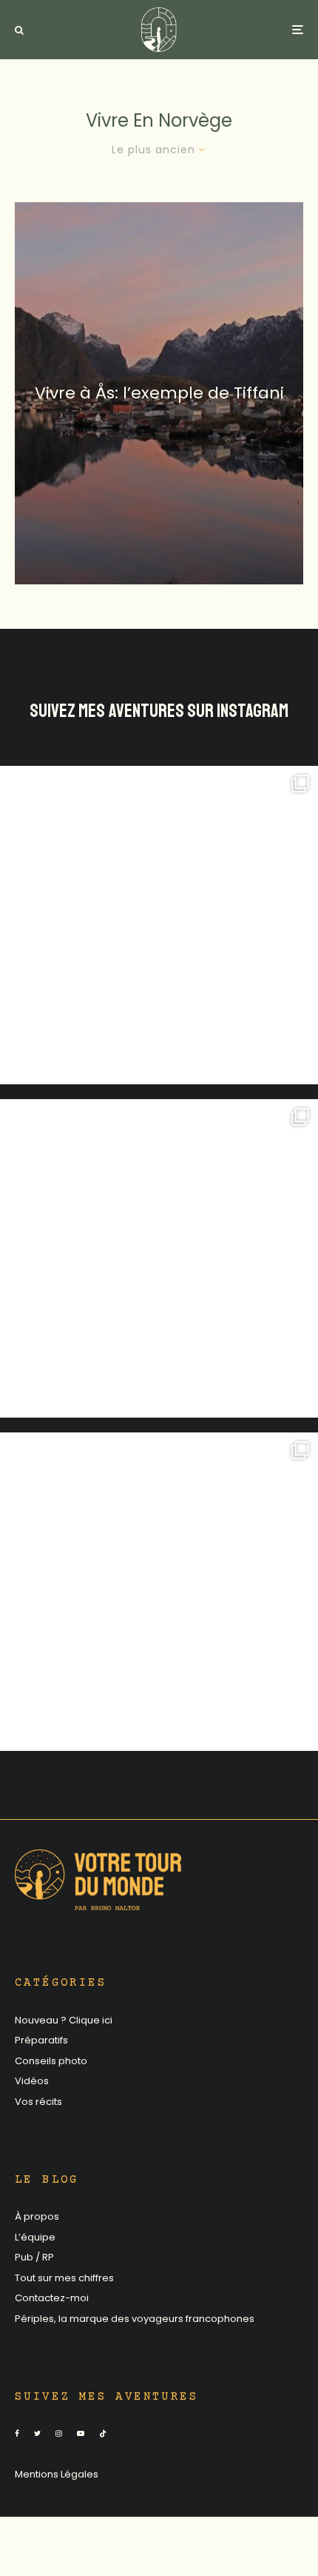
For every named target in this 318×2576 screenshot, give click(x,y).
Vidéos (32, 2081)
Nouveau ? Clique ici (64, 2020)
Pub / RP (34, 2257)
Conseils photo (51, 2061)
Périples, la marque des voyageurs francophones (135, 2319)
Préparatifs (41, 2040)
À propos (37, 2216)
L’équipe (35, 2237)
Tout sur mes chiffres (64, 2278)
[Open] (159, 925)
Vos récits (38, 2102)
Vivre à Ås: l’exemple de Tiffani (159, 393)
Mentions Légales (57, 2474)
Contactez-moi (52, 2298)
